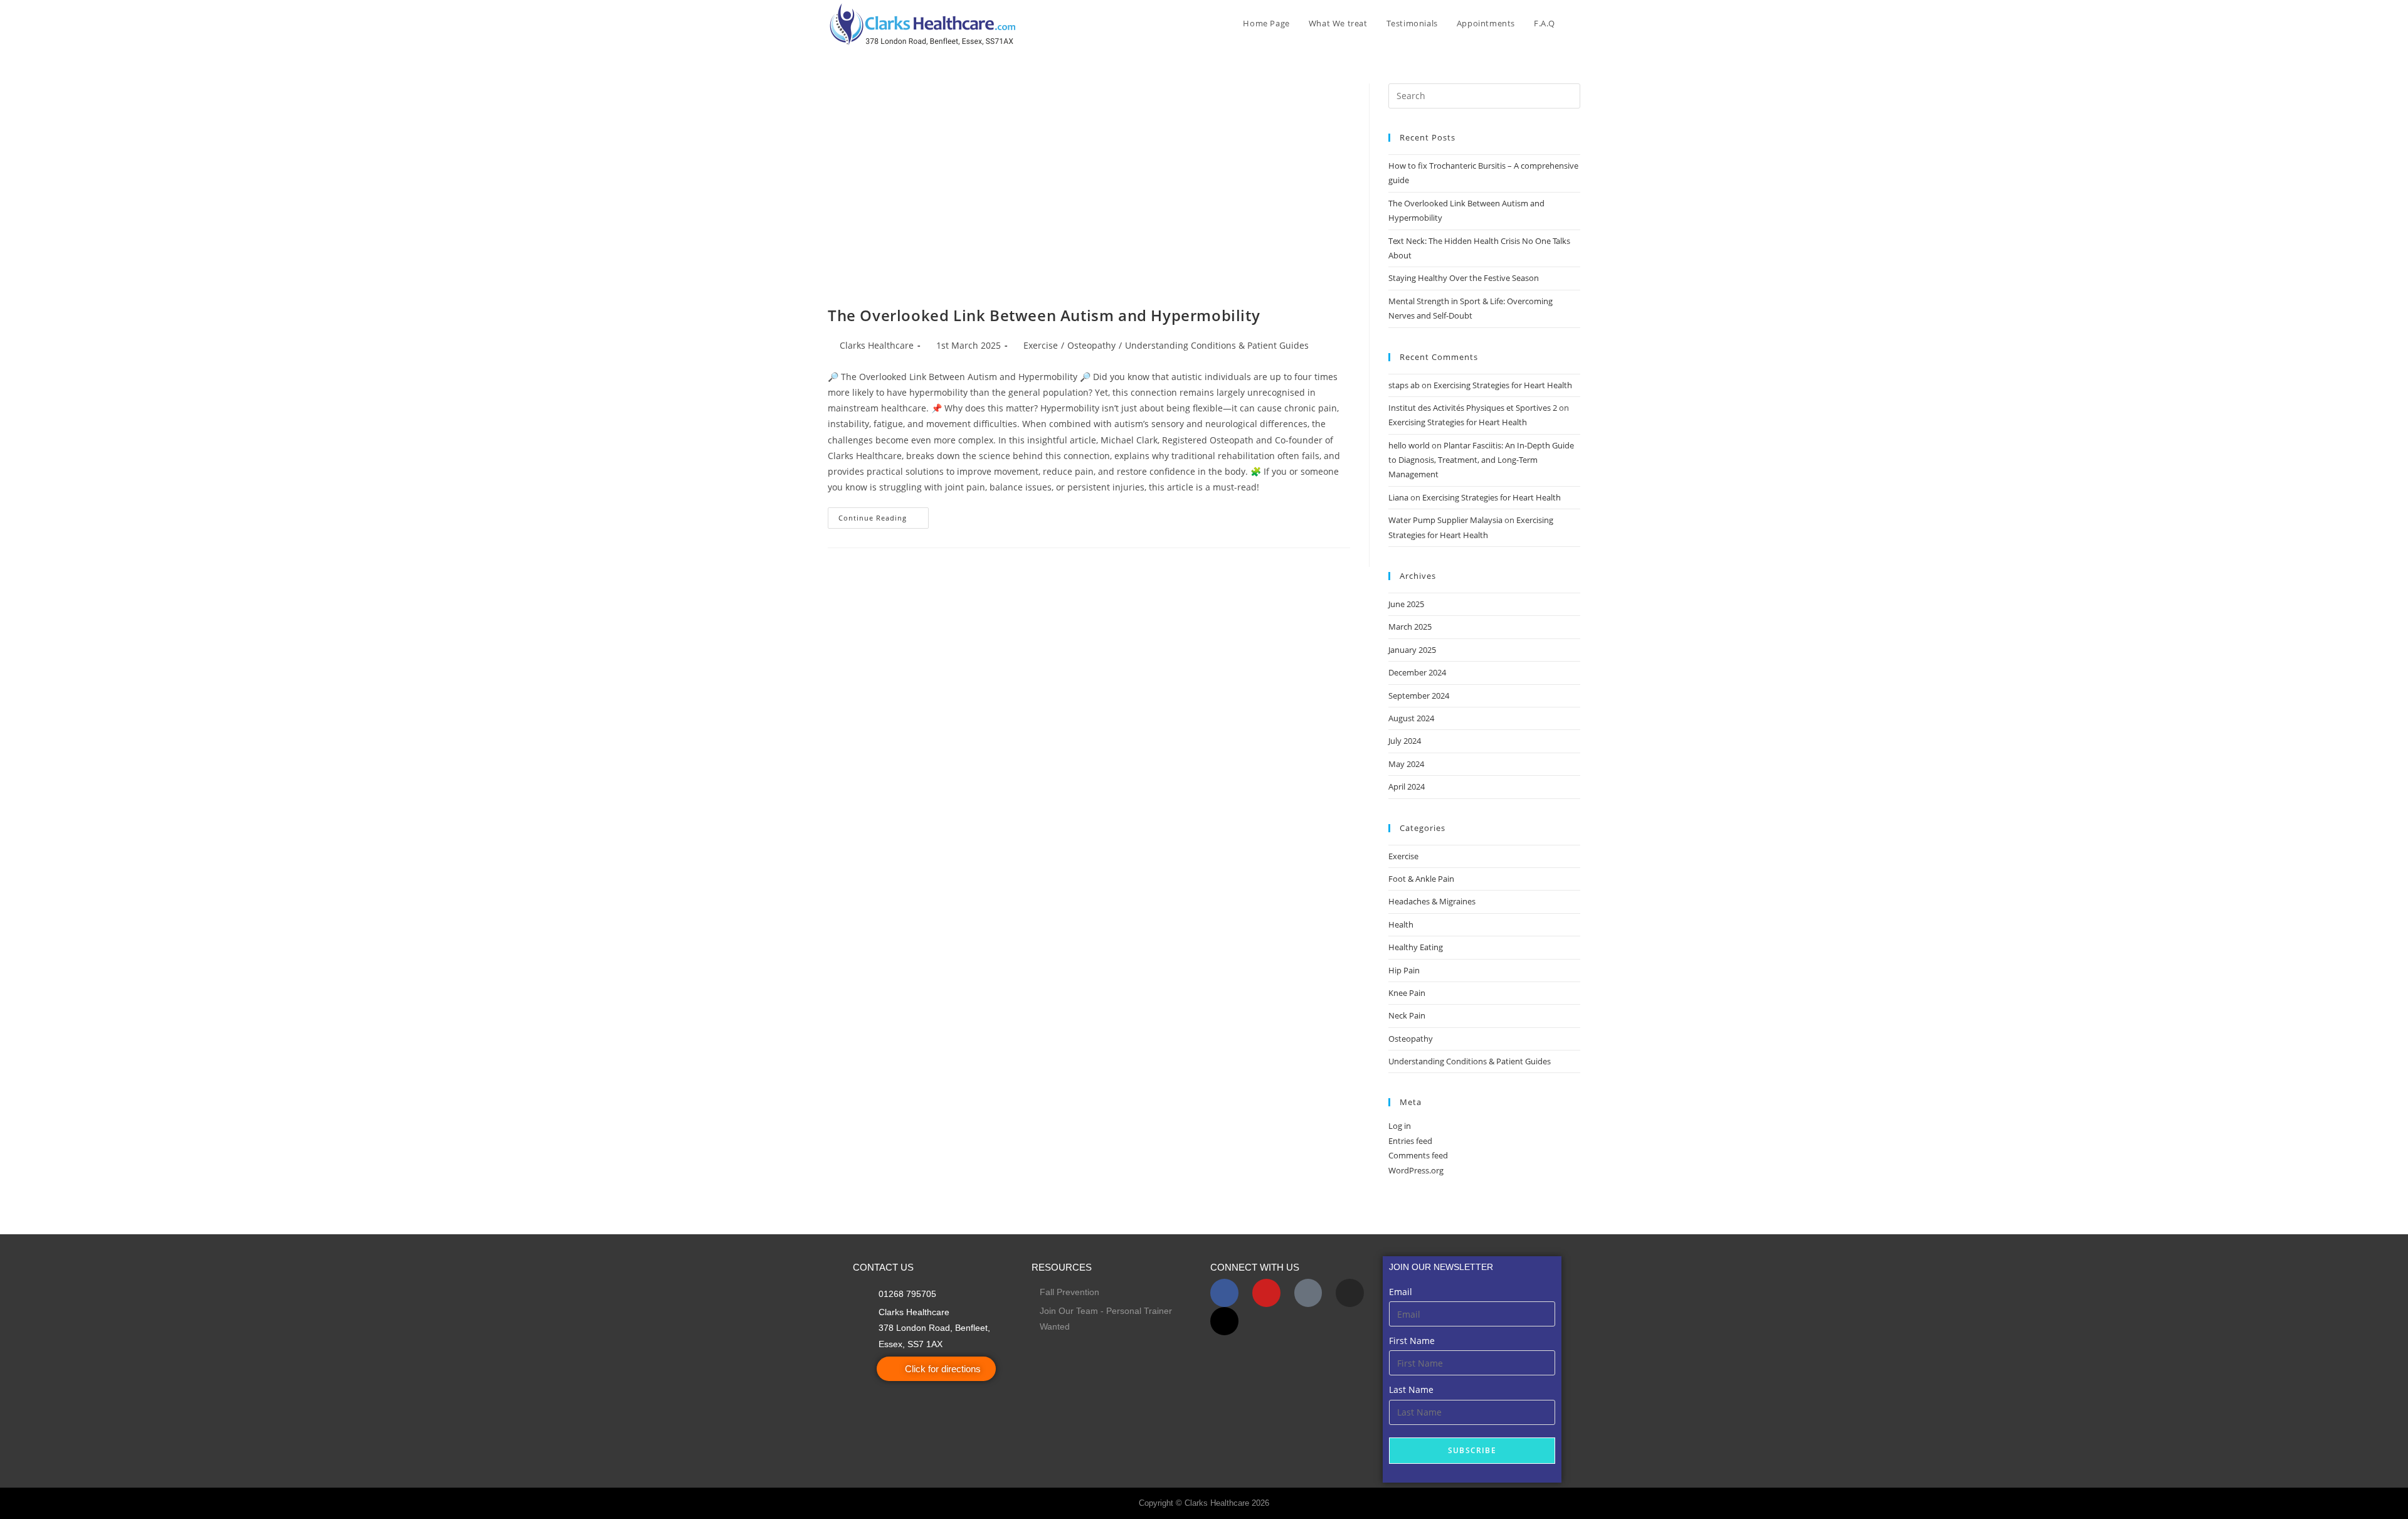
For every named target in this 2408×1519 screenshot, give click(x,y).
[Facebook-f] (1224, 1293)
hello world (1409, 445)
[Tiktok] (1308, 1293)
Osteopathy (1091, 345)
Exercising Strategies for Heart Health (1503, 385)
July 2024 (1405, 741)
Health (1401, 924)
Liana (1398, 497)
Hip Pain (1404, 970)
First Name (1412, 1341)
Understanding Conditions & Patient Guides (1217, 345)
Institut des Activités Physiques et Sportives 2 (1473, 408)
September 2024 (1419, 696)
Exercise (1041, 345)
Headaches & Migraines (1432, 901)
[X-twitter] (1224, 1321)
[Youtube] (1266, 1293)
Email (1401, 1292)
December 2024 (1417, 672)
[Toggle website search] (1577, 23)
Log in (1400, 1126)
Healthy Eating (1416, 947)
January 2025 (1412, 650)
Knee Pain (1407, 993)
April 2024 (1407, 786)
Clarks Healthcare (877, 345)
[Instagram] (1350, 1293)
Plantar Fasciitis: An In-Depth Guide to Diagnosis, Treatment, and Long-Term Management (1481, 460)
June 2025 (1406, 604)
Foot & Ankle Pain (1421, 879)
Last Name (1411, 1389)
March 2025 (1410, 627)
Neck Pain (1407, 1015)
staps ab (1404, 385)
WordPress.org (1416, 1170)
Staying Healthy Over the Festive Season (1464, 278)
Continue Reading (884, 515)
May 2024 (1406, 764)
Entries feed (1410, 1141)
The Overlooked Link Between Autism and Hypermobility (1046, 315)
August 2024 (1411, 718)
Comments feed (1418, 1155)
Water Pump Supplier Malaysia (1445, 520)
